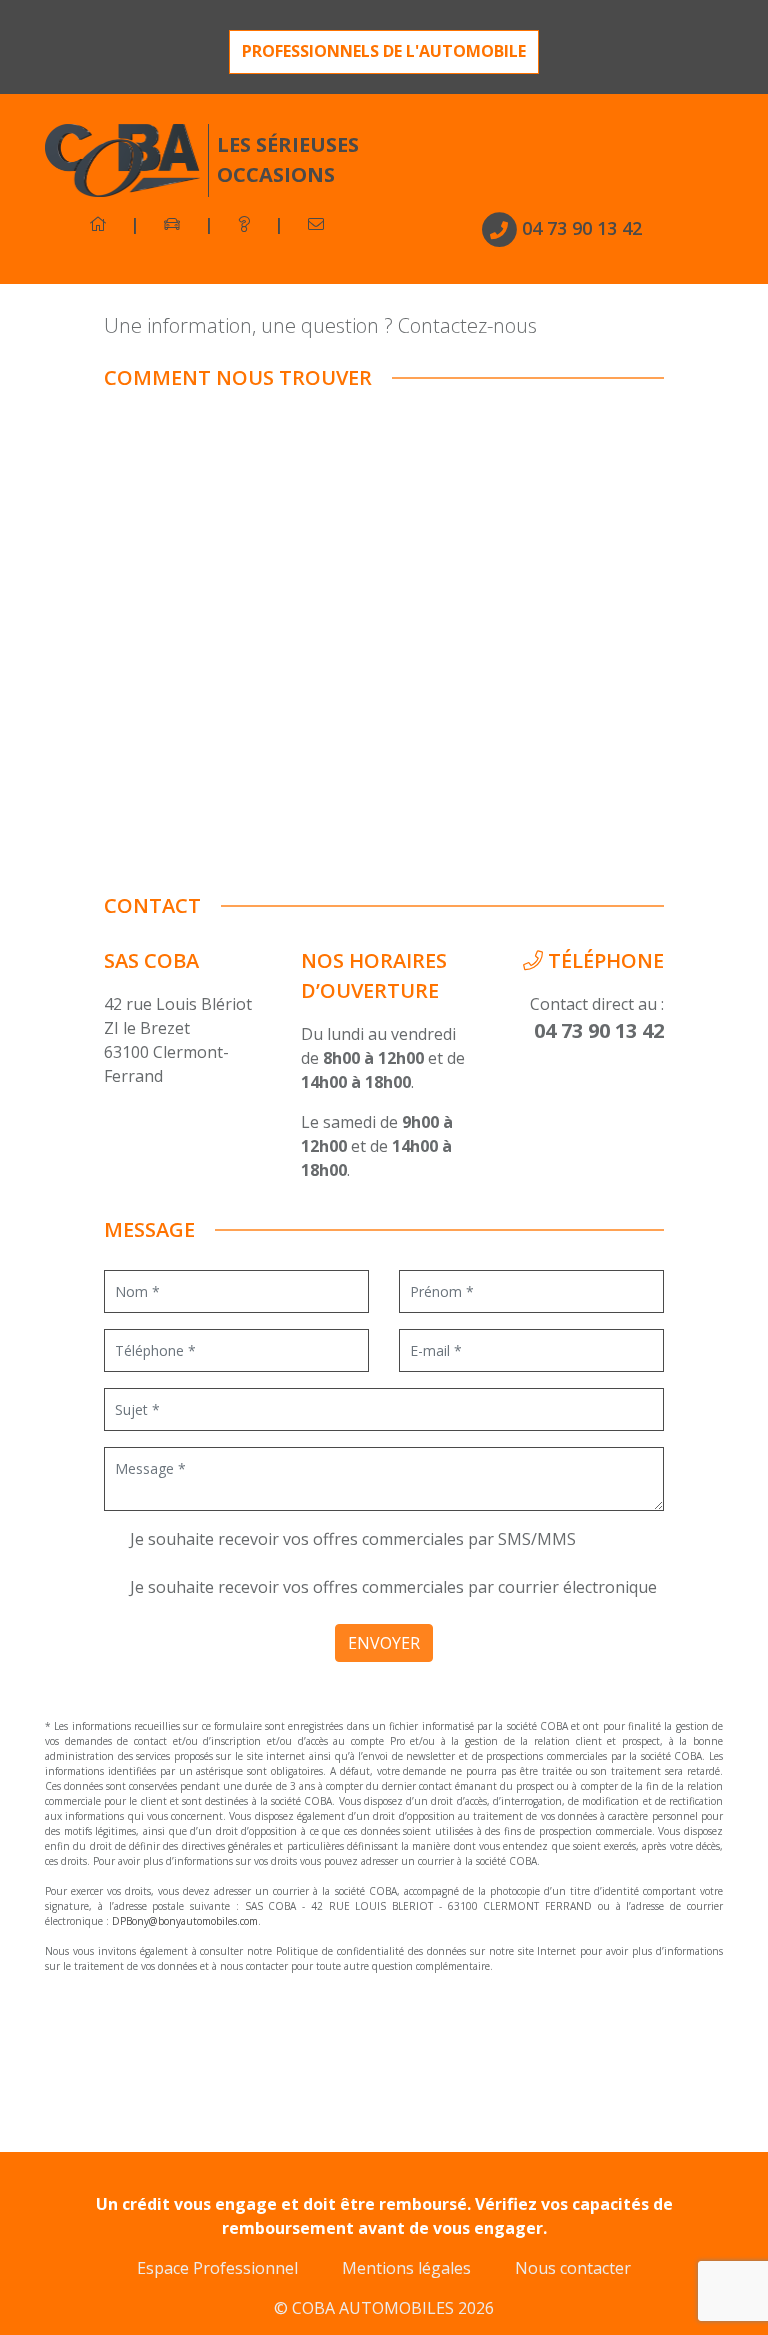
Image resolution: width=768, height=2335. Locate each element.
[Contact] (316, 224)
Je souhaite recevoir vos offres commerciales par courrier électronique (391, 1587)
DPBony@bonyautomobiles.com (185, 1921)
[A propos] (244, 224)
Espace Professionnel (217, 2268)
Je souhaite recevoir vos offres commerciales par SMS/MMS (351, 1539)
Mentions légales (406, 2268)
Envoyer (384, 1643)
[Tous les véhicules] (172, 224)
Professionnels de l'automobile (384, 51)
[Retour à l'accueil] (98, 224)
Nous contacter (573, 2268)
